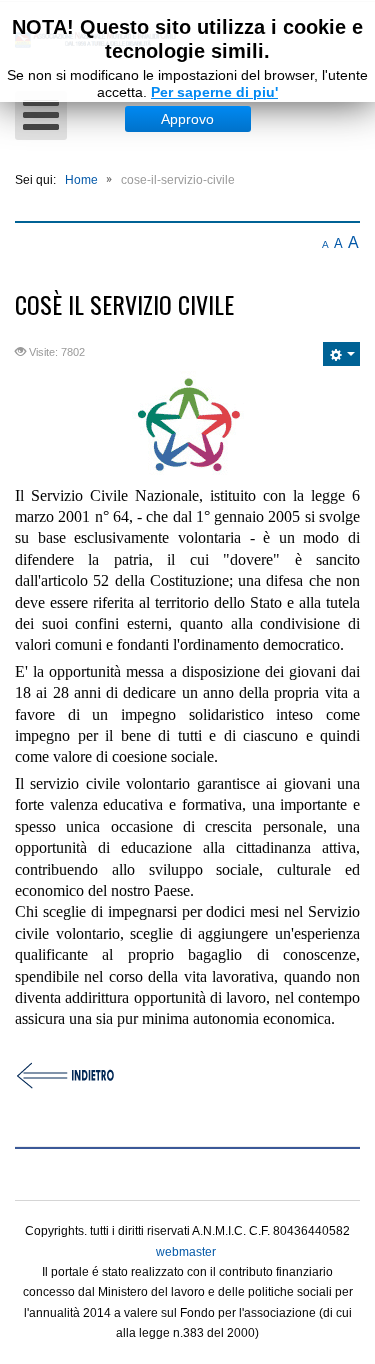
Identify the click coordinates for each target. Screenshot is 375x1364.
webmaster (186, 1252)
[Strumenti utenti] (341, 354)
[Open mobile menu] (41, 115)
